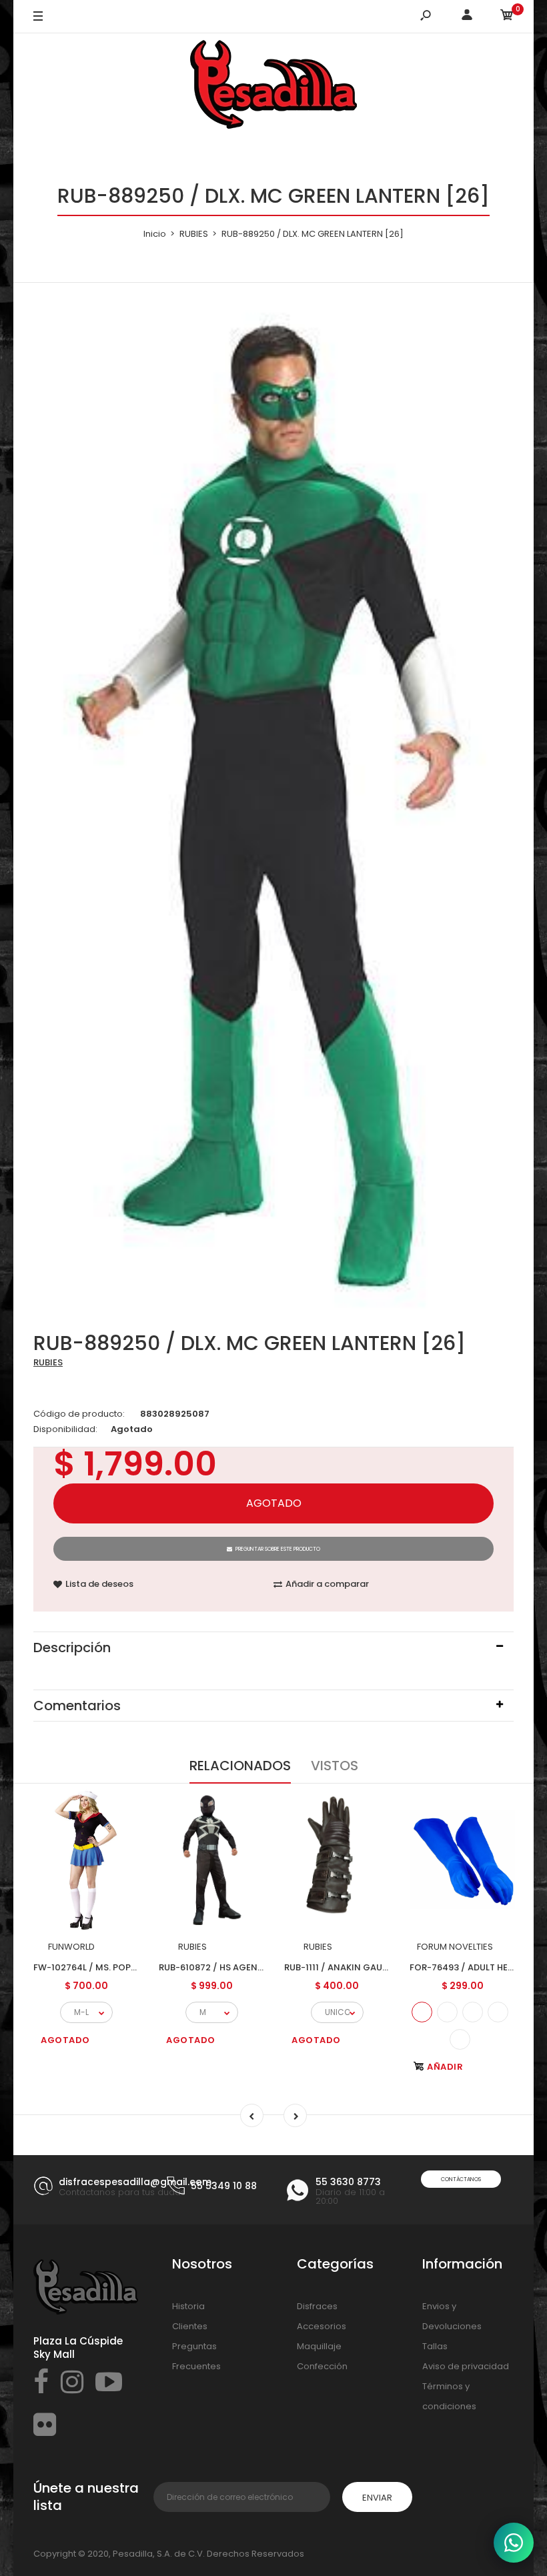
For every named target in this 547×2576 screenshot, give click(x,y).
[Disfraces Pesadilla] (273, 87)
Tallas (435, 2346)
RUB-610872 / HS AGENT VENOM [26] (239, 1967)
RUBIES (48, 1362)
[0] (507, 17)
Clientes (190, 2326)
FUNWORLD (71, 1947)
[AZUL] (422, 2012)
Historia (188, 2306)
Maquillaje (319, 2346)
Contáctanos (461, 2179)
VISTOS (335, 1766)
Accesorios (322, 2326)
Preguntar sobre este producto (278, 1549)
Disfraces (317, 2306)
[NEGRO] (498, 2012)
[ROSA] (460, 2039)
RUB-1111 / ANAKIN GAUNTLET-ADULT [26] (373, 1967)
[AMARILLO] (473, 2012)
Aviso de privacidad (466, 2366)
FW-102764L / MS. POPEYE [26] (100, 1967)
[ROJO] (447, 2012)
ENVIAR (377, 2498)
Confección (322, 2366)
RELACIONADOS (240, 1766)
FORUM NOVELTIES (455, 1947)
